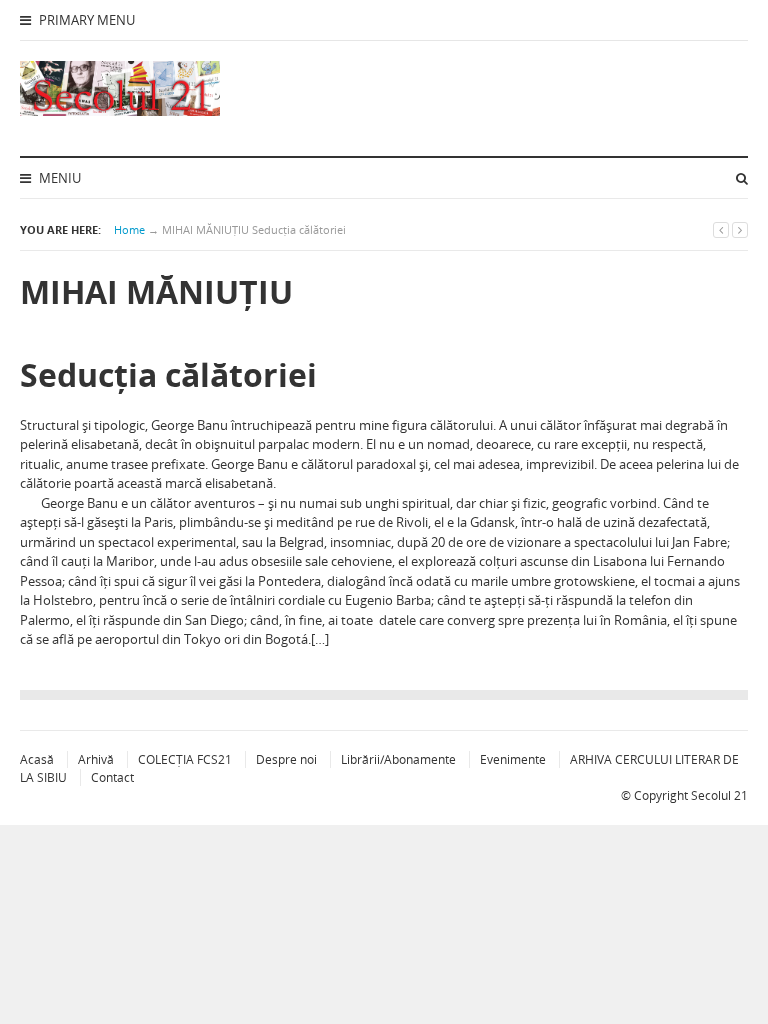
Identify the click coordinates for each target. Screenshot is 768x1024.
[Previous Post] (721, 229)
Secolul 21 (719, 795)
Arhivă (96, 759)
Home (129, 229)
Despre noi (286, 759)
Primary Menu (85, 20)
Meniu (58, 178)
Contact (112, 777)
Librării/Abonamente (398, 759)
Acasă (37, 759)
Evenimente (513, 759)
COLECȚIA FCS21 (185, 759)
